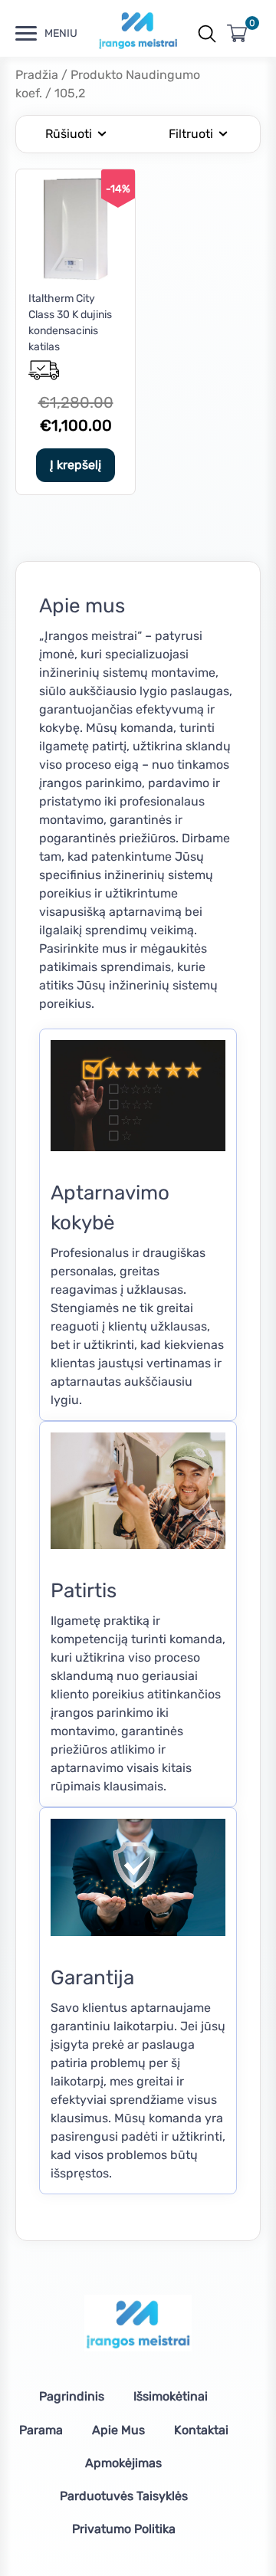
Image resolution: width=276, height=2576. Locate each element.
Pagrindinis (72, 2396)
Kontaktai (201, 2430)
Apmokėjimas (123, 2463)
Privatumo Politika (124, 2529)
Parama (41, 2430)
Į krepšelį (76, 465)
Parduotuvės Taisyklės (124, 2496)
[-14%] (76, 276)
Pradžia (37, 75)
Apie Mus (118, 2430)
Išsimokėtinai (171, 2396)
